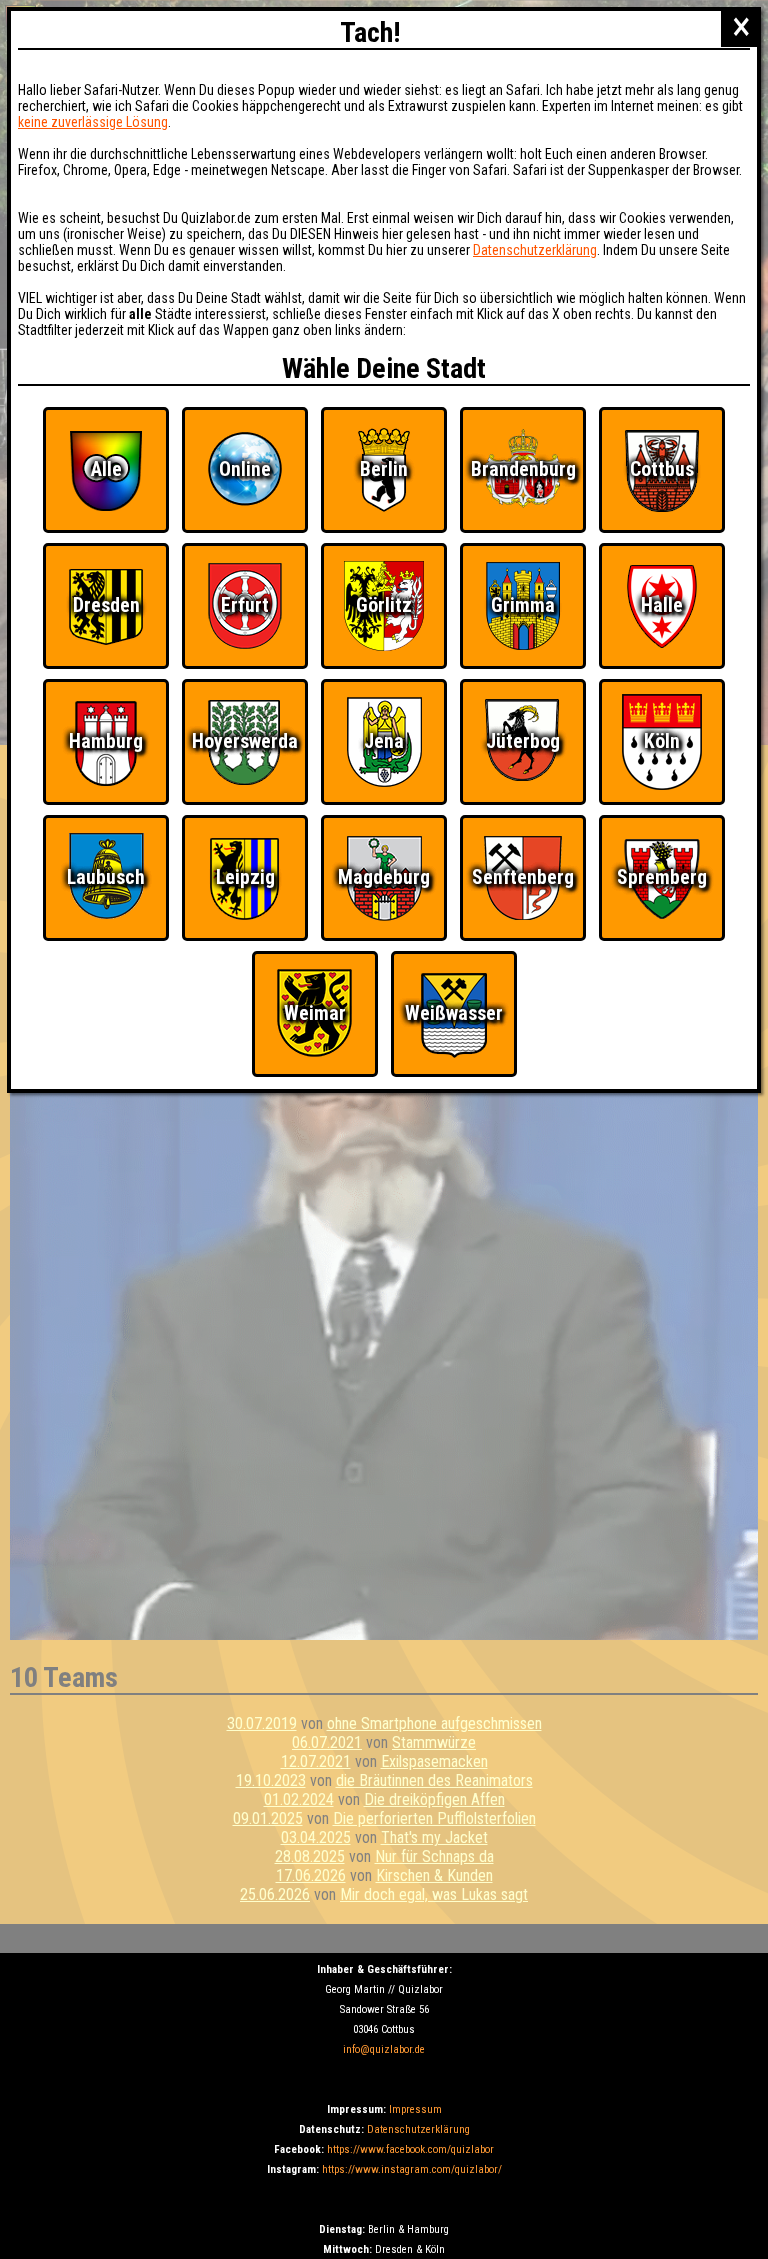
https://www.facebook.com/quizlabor (410, 2149)
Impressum (415, 2109)
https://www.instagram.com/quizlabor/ (412, 2169)
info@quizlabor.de (384, 2049)
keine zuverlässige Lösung (93, 122)
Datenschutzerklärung (418, 2129)
